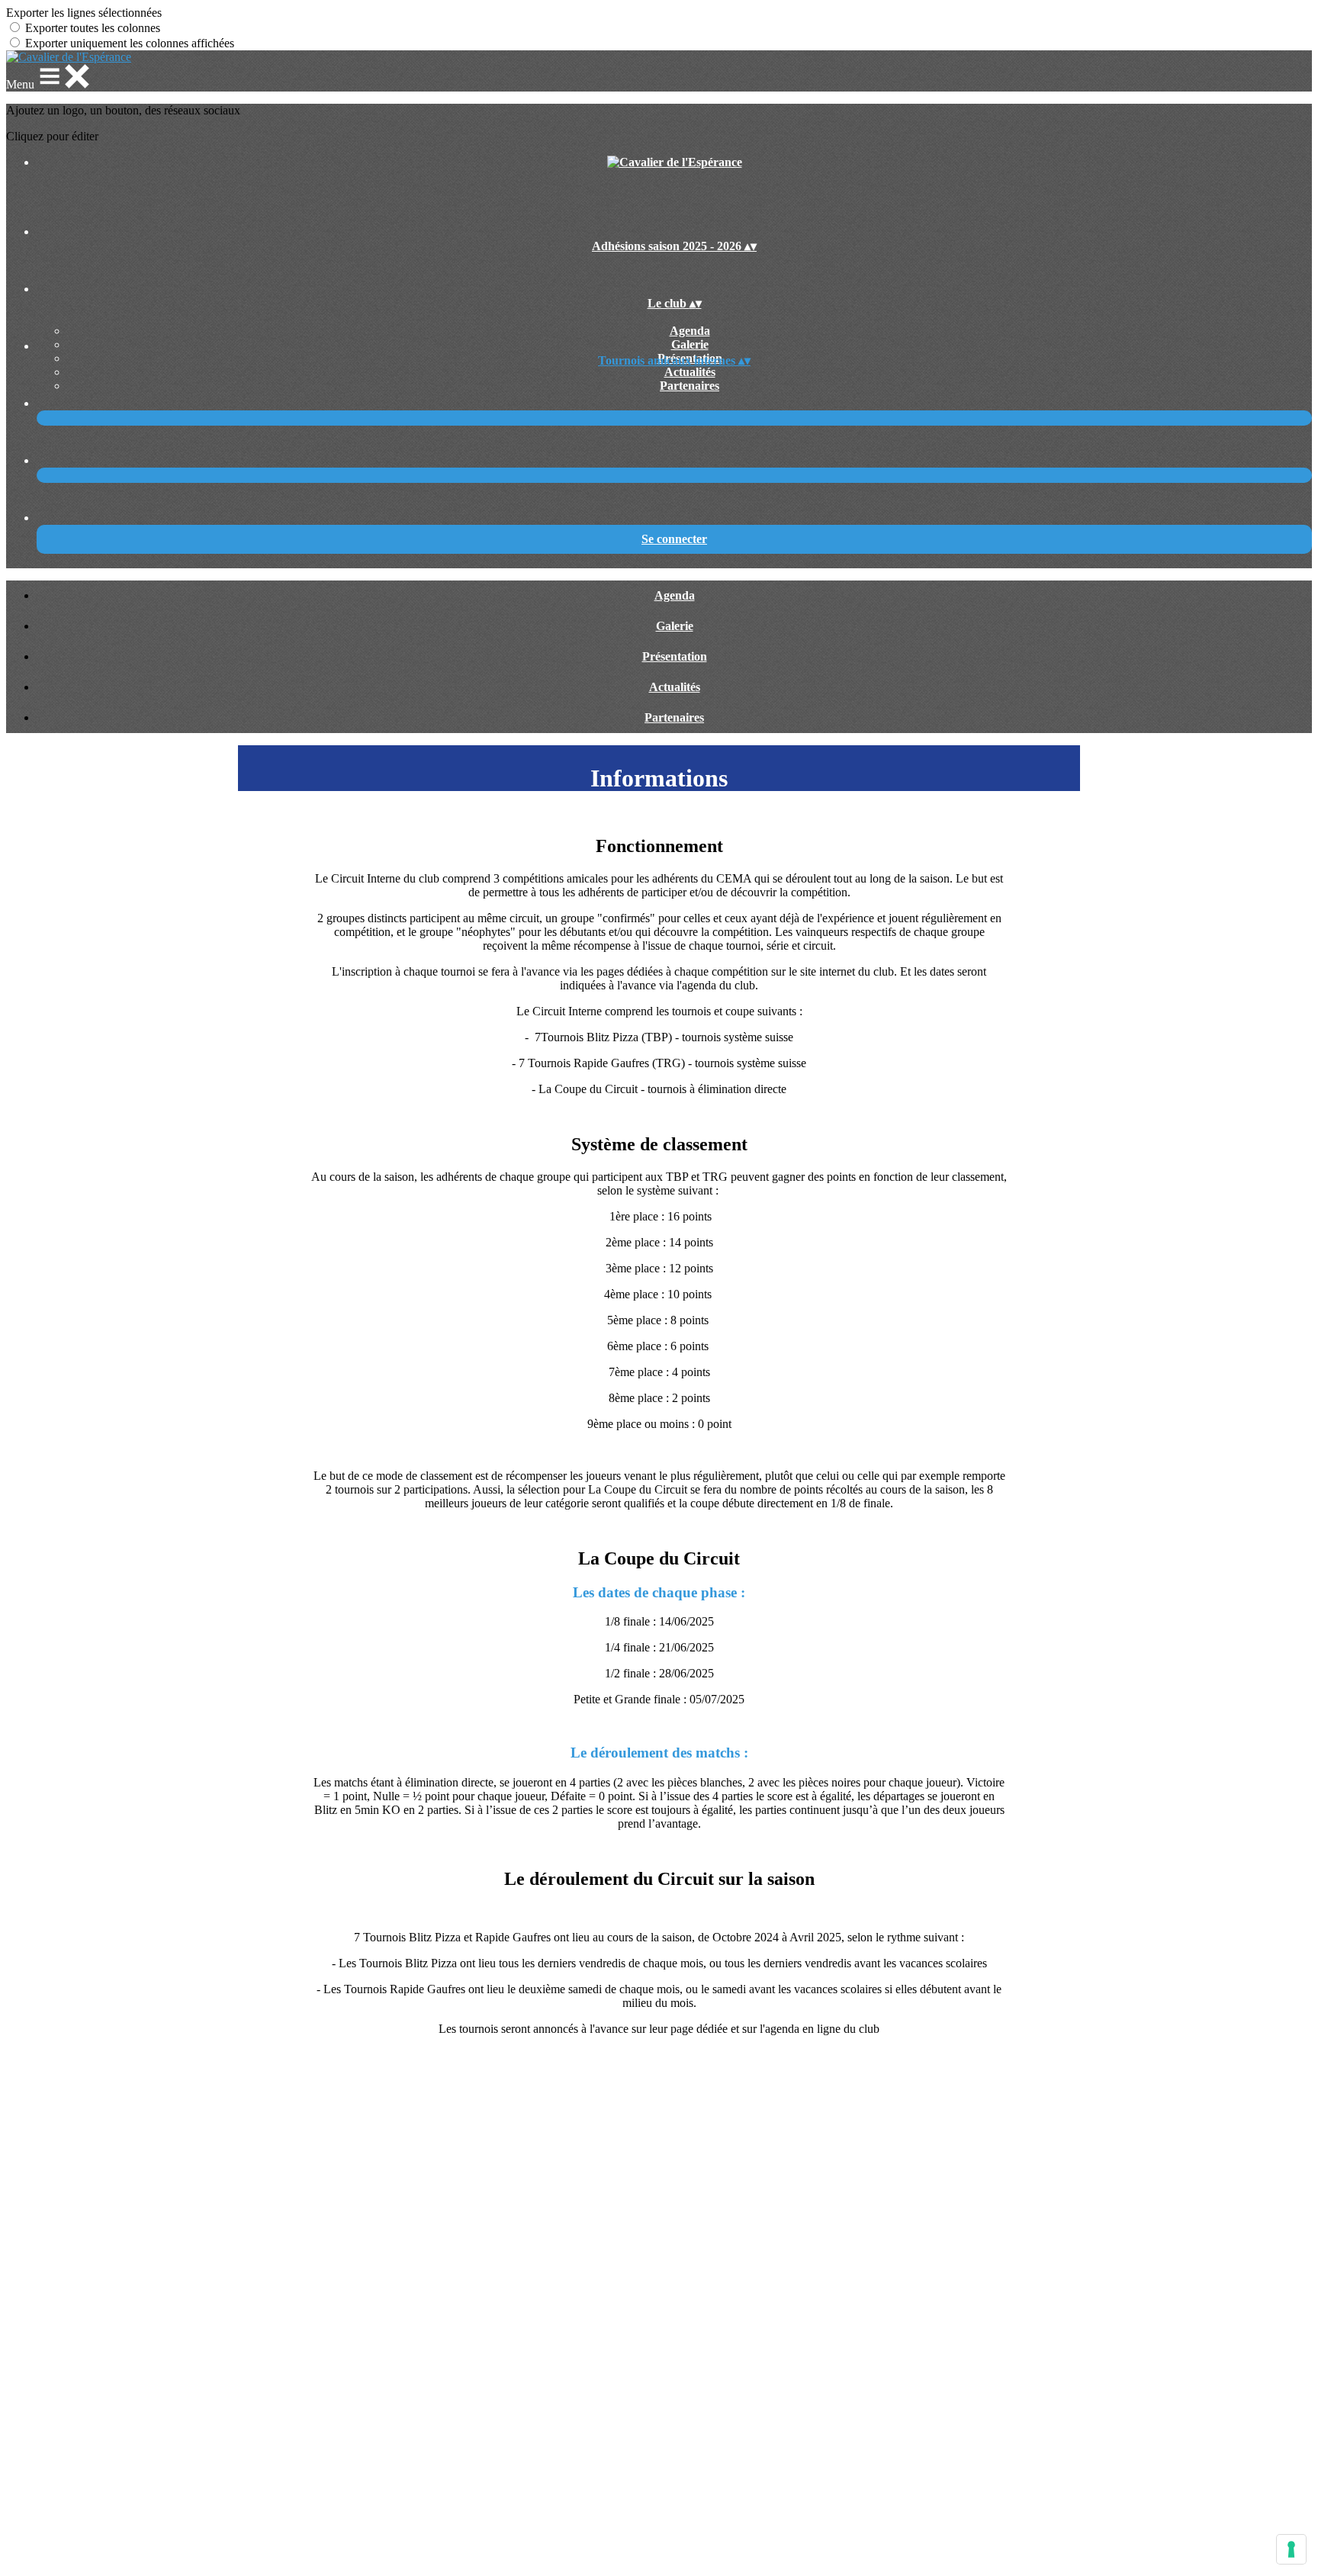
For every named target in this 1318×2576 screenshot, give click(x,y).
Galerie (690, 344)
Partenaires (690, 386)
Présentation (675, 656)
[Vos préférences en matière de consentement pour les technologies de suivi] (1291, 2549)
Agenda (690, 331)
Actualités (690, 372)
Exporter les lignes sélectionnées (84, 13)
